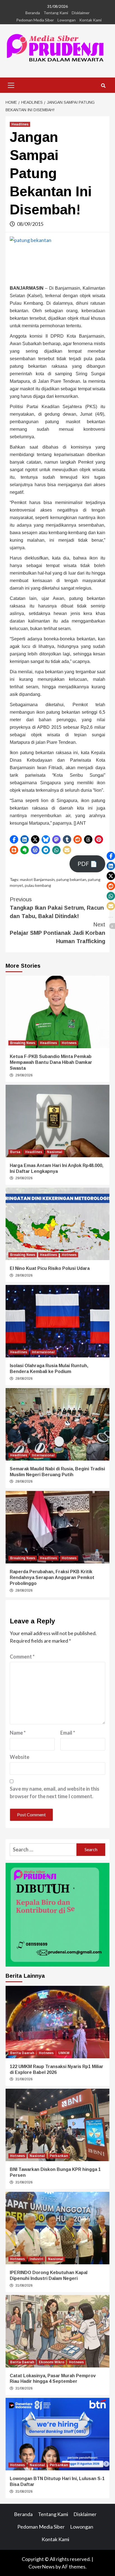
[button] (14, 839)
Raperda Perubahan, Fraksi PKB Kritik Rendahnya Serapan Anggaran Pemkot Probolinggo (52, 1578)
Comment (22, 1657)
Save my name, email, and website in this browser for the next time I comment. (55, 1792)
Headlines (20, 124)
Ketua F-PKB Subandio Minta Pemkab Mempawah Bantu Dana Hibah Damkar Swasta (51, 1062)
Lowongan (67, 20)
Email (68, 1733)
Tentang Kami (56, 13)
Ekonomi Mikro (51, 2362)
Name (18, 1733)
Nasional (55, 1152)
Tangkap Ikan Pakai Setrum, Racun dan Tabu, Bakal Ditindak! (57, 908)
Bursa (15, 1152)
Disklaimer (81, 13)
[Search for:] (43, 1850)
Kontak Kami (90, 20)
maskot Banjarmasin (37, 879)
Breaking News (23, 1043)
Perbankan (59, 2156)
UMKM (64, 2053)
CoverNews (42, 2567)
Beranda (33, 13)
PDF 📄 (87, 864)
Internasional (43, 1352)
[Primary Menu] (11, 84)
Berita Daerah (22, 2053)
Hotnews (69, 1043)
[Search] (103, 86)
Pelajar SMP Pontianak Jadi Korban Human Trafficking (57, 933)
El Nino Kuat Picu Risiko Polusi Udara (50, 1268)
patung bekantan (71, 879)
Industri (36, 2259)
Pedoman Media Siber (35, 20)
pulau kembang (38, 885)
